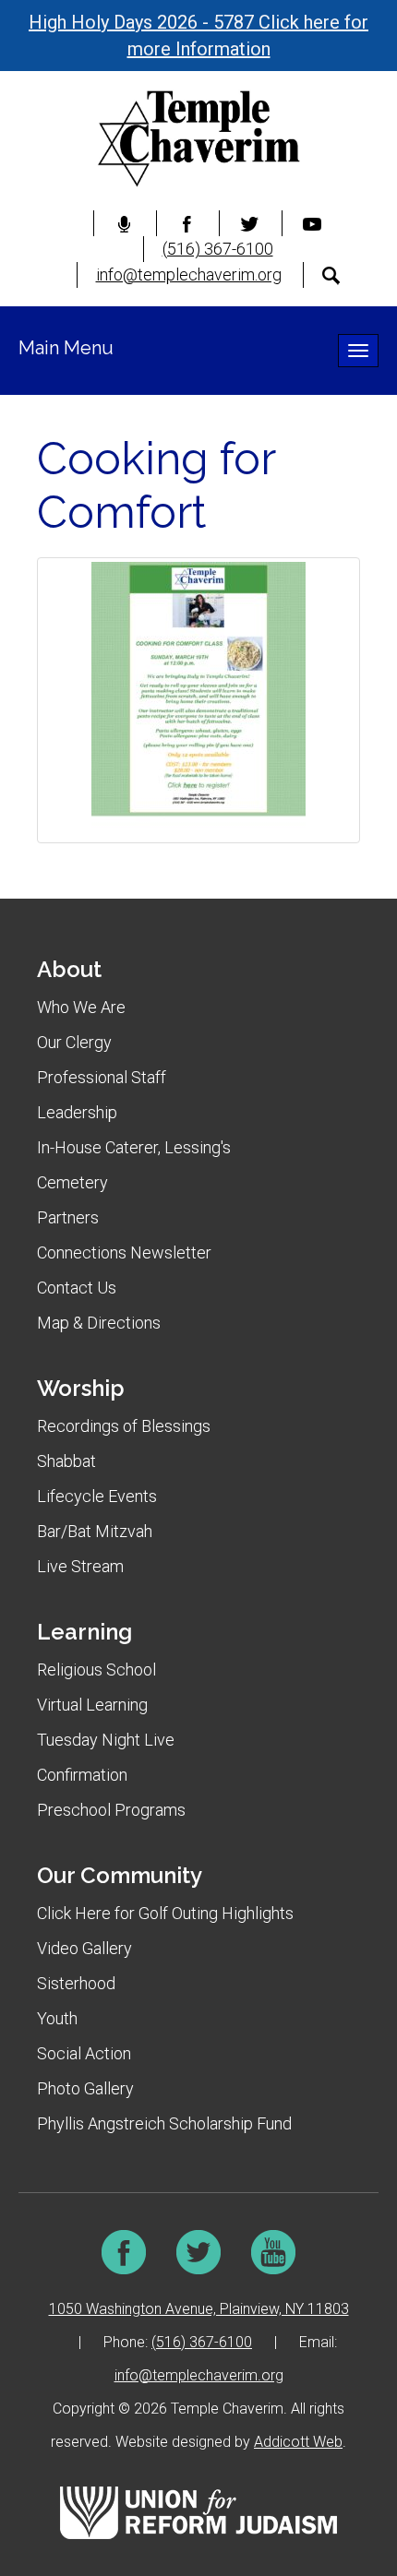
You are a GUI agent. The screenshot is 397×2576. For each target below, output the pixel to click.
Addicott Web (298, 2442)
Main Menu (66, 348)
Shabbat (66, 1461)
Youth (57, 2018)
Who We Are (81, 1007)
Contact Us (77, 1288)
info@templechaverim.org (189, 274)
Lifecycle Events (97, 1496)
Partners (68, 1217)
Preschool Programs (111, 1810)
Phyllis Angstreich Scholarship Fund (164, 2123)
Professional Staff (102, 1077)
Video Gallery (84, 1948)
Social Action (84, 2053)
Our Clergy (74, 1042)
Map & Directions (99, 1323)
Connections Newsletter (124, 1252)
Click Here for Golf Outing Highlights (165, 1913)
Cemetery (72, 1182)
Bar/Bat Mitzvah (95, 1531)
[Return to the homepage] (198, 138)
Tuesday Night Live (106, 1740)
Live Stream (80, 1566)
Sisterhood (76, 1983)
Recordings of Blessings (124, 1426)
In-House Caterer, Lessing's (134, 1147)
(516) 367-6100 (218, 249)
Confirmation (82, 1775)
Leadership (77, 1112)
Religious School (96, 1670)
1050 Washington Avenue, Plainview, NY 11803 (199, 2309)
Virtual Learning (92, 1705)
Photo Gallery (85, 2088)
